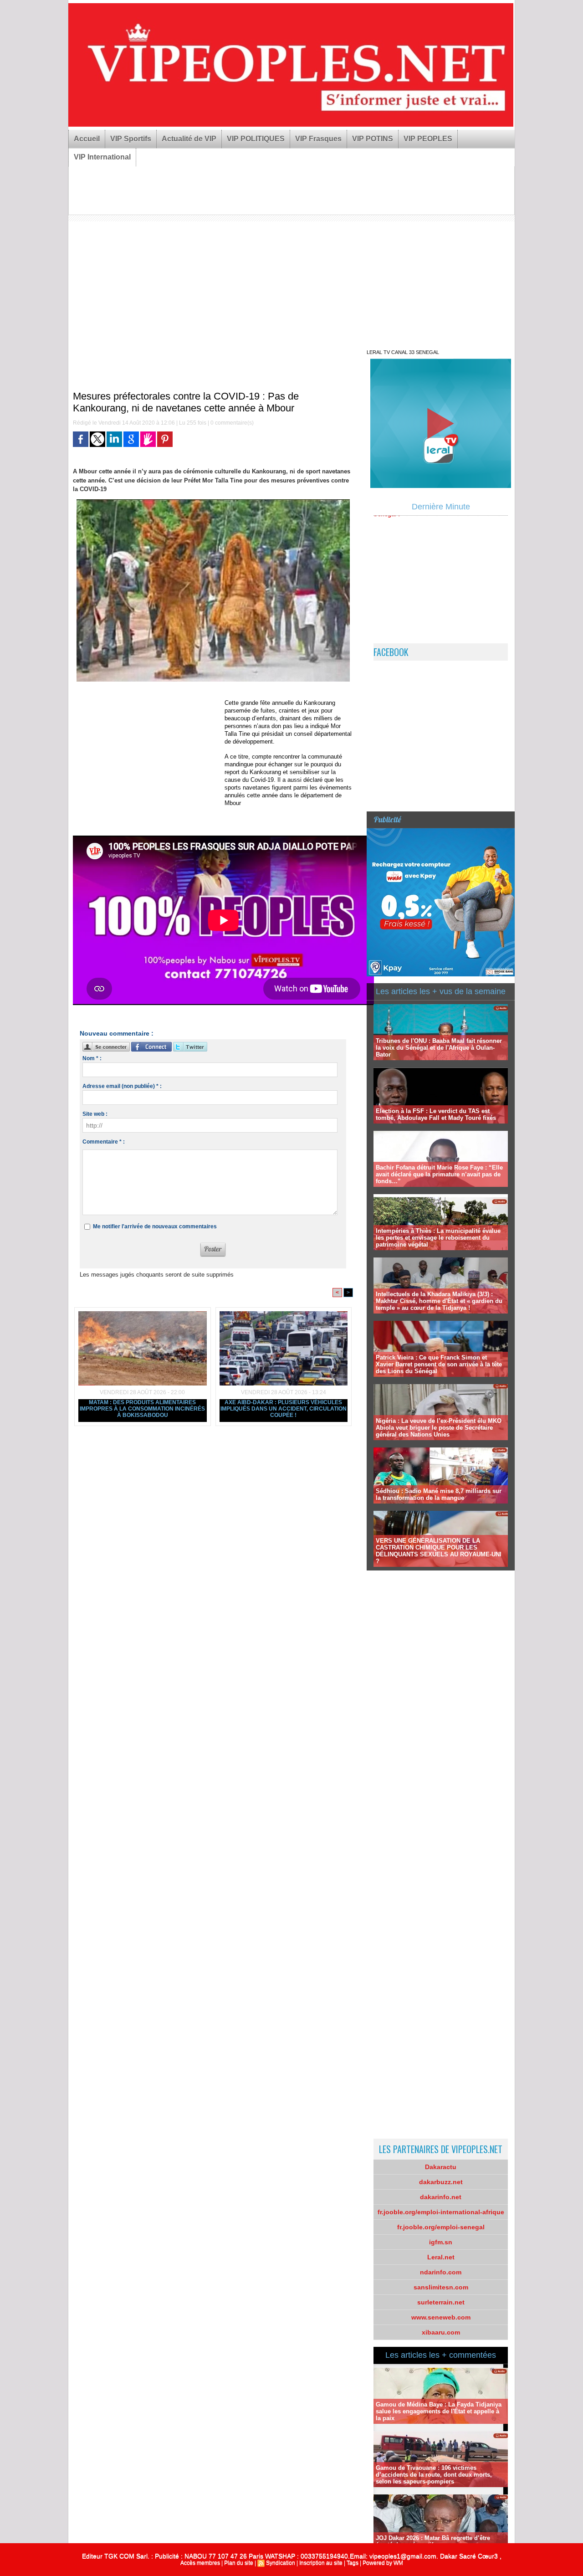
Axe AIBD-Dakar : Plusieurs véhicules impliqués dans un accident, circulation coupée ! (284, 1409)
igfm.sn (441, 2242)
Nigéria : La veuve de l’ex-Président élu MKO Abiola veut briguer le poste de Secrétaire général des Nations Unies (439, 1428)
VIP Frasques (318, 139)
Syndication (281, 2563)
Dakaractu (441, 2167)
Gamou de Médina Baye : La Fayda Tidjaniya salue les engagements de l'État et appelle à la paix (439, 2411)
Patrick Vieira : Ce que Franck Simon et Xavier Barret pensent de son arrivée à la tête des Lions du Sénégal (439, 1364)
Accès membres (200, 2563)
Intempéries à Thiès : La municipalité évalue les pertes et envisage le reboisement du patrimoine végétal (438, 1238)
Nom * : (92, 1058)
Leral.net (441, 2257)
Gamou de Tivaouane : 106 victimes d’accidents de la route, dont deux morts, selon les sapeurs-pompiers (434, 2475)
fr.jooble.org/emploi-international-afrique (441, 2212)
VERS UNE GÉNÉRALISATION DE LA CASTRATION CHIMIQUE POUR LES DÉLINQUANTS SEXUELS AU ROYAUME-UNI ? (439, 1551)
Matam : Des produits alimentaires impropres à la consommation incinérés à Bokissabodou (142, 1409)
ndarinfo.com (441, 2272)
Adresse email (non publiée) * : (122, 1086)
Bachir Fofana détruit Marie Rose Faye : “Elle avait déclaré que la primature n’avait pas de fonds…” (439, 1174)
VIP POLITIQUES (256, 139)
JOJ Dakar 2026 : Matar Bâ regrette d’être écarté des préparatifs (433, 2541)
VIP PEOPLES (428, 139)
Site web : (95, 1114)
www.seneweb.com (441, 2317)
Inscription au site (321, 2563)
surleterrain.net (441, 2302)
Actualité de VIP (189, 139)
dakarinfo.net (441, 2197)
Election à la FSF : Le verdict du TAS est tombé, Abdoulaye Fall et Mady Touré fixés (436, 1114)
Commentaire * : (104, 1142)
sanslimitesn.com (441, 2287)
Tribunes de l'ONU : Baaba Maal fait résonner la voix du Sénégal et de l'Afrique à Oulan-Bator (439, 1048)
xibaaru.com (441, 2332)
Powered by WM (383, 2563)
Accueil (87, 139)
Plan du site (239, 2563)
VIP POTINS (373, 139)
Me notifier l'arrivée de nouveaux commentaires (155, 1226)
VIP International (102, 157)
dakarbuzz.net (441, 2182)
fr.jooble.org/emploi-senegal (441, 2227)
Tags (353, 2563)
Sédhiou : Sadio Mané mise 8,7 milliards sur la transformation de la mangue (439, 1494)
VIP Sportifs (131, 139)
